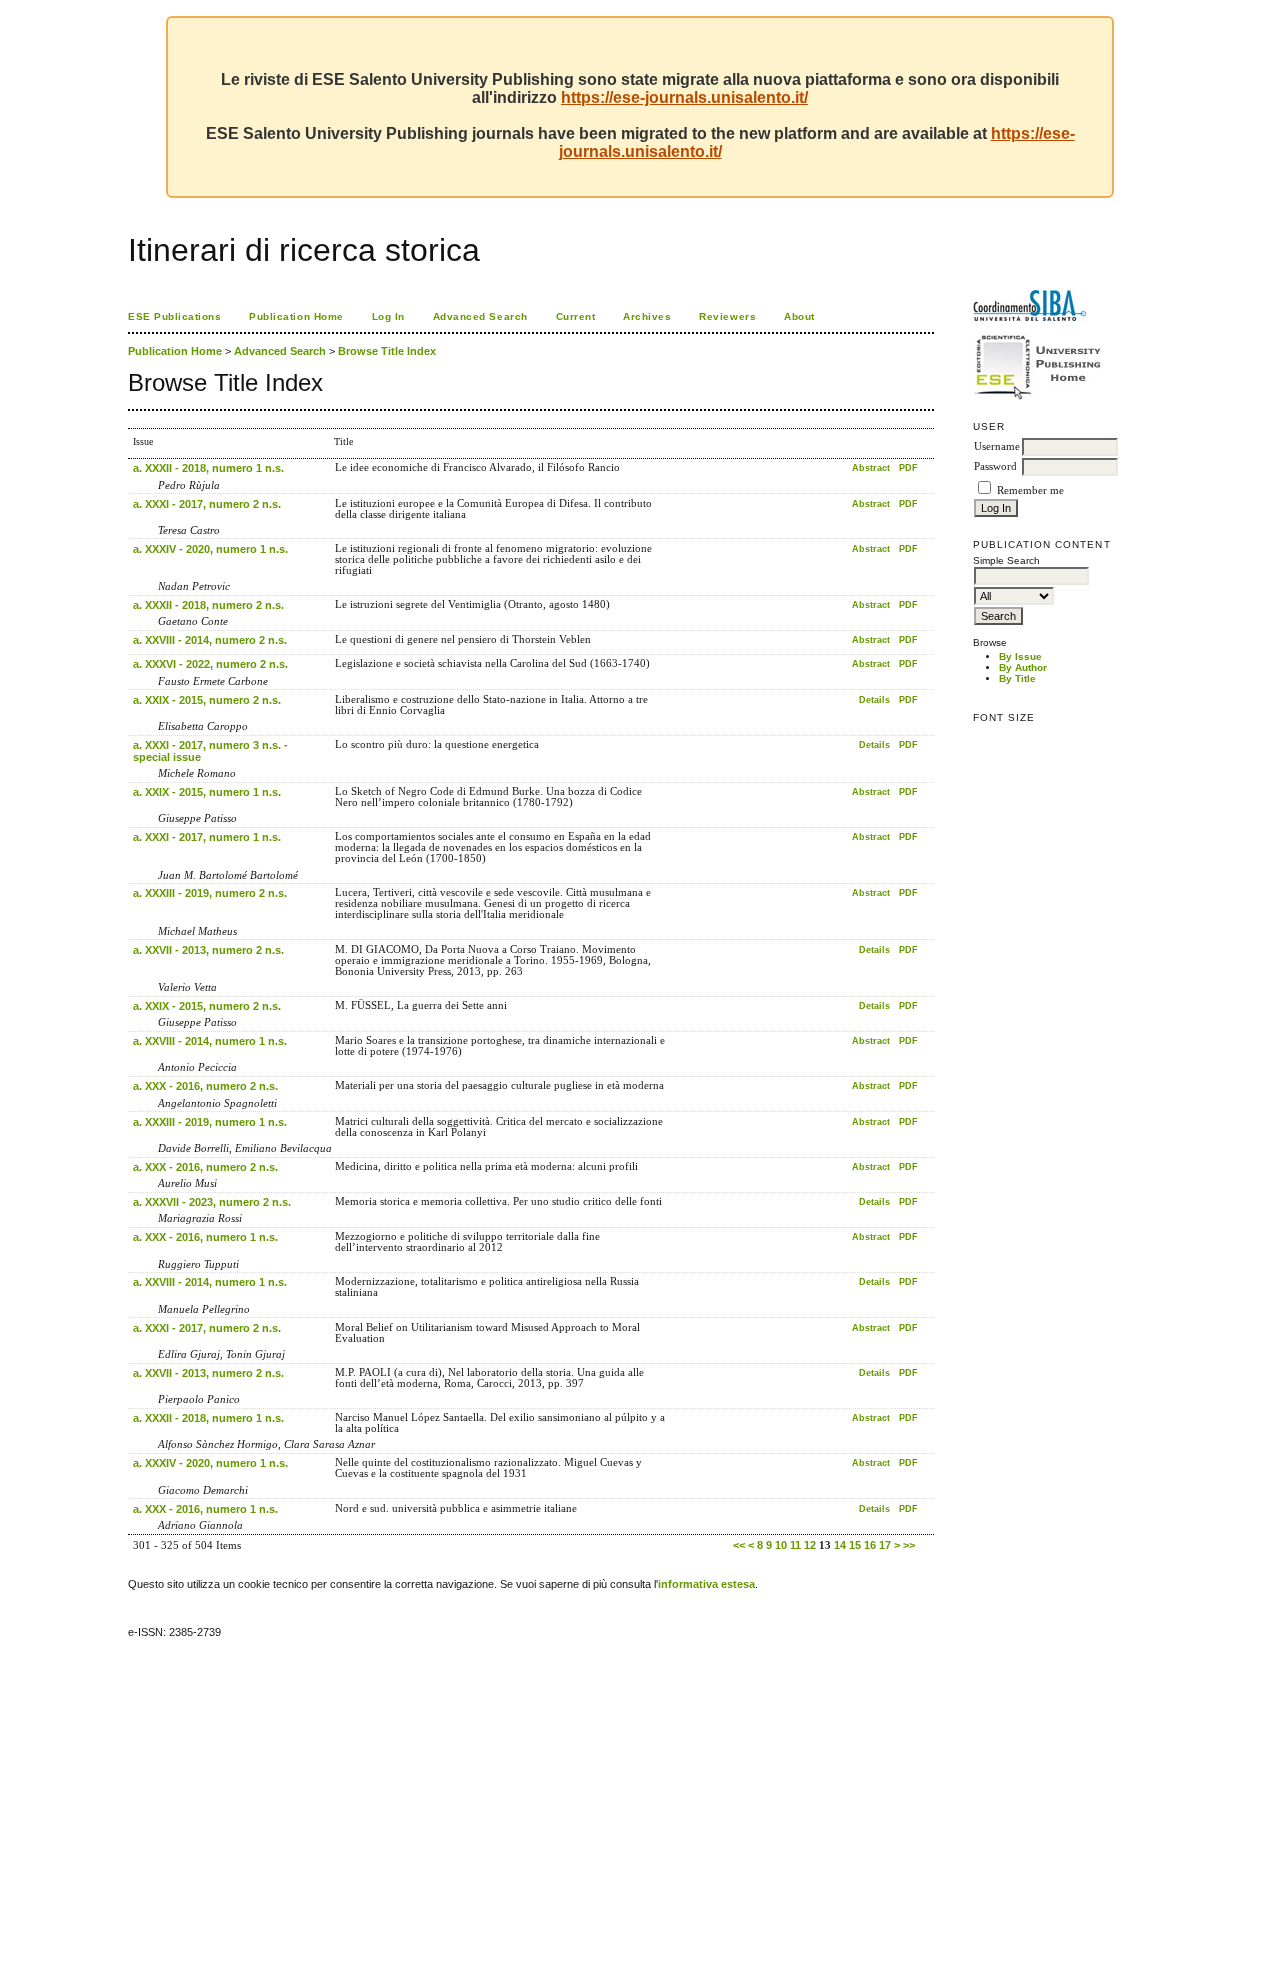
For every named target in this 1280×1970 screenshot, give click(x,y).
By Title (1017, 678)
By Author (1023, 667)
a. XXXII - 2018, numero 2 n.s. (208, 605)
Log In (388, 316)
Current (576, 316)
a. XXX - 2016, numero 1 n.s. (205, 1237)
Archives (647, 316)
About (799, 316)
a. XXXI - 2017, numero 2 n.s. (207, 504)
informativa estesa (706, 1584)
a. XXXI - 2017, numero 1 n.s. (207, 837)
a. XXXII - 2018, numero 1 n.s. (208, 468)
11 (795, 1545)
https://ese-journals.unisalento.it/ (684, 97)
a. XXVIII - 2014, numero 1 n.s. (210, 1041)
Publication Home (296, 316)
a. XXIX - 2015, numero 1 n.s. (207, 792)
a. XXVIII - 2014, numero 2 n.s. (210, 640)
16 (870, 1545)
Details (874, 700)
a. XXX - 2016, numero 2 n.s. (205, 1086)
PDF (908, 468)
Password (995, 466)
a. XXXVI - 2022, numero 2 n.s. (210, 664)
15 (855, 1545)
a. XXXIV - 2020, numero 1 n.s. (210, 549)
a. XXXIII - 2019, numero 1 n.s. (210, 1122)
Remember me (1030, 490)
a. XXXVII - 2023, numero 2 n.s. (212, 1202)
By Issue (1020, 656)
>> (909, 1545)
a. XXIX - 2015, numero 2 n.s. (207, 700)
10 (781, 1545)
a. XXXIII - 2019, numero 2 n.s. (210, 893)
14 (840, 1545)
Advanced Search (480, 316)
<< (739, 1545)
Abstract (871, 468)
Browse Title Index (387, 351)
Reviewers (727, 316)
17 (885, 1545)
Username (997, 446)
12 (810, 1545)
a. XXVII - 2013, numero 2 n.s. (208, 950)
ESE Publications (174, 316)
